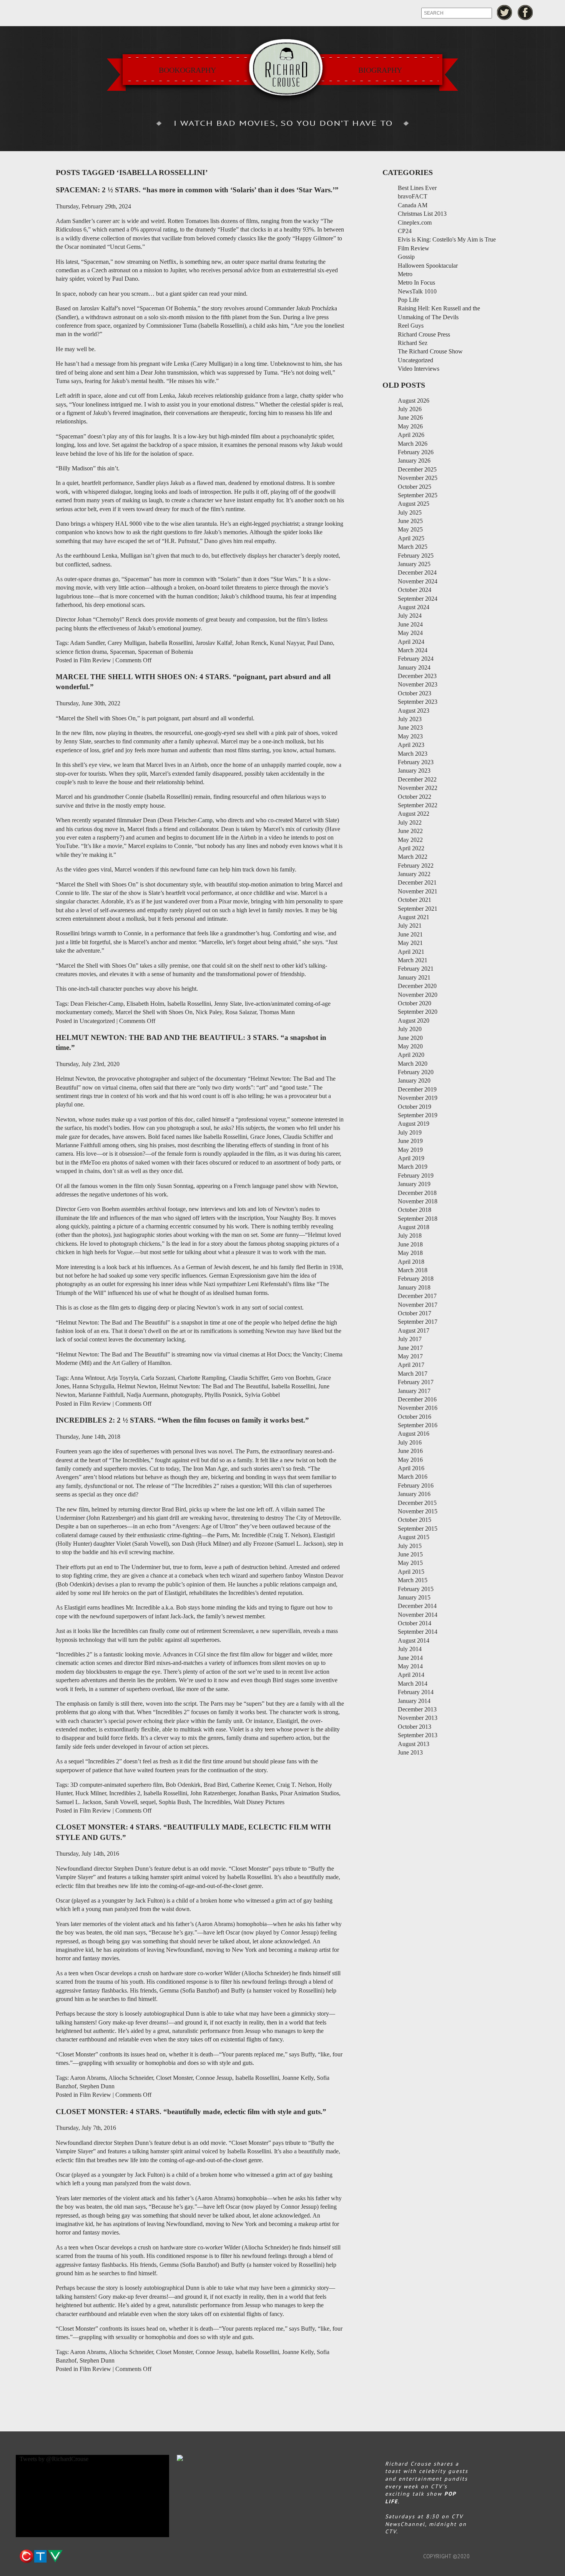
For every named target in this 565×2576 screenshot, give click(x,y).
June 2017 (410, 1348)
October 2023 (415, 693)
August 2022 (414, 814)
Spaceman (122, 652)
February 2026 (416, 452)
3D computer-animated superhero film (116, 1785)
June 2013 (410, 1752)
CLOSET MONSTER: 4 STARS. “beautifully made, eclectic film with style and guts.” (191, 2112)
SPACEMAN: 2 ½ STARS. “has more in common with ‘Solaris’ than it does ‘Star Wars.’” (197, 190)
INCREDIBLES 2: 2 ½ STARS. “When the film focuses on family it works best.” (182, 1420)
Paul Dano (320, 643)
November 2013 (418, 1718)
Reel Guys (411, 326)
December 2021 (417, 882)
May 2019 (410, 1150)
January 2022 (414, 874)
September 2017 (418, 1322)
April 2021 (411, 952)
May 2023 (410, 736)
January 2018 (414, 1287)
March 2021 (413, 960)
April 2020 (411, 1055)
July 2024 (410, 616)
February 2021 (416, 969)
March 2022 (413, 857)
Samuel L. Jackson (79, 1802)
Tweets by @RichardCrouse (54, 2459)
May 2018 (410, 1253)
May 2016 (410, 1460)
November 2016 (418, 1408)
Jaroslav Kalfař (214, 643)
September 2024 (418, 599)
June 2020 (410, 1038)
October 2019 (415, 1107)
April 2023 (411, 745)
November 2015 (418, 1511)
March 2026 (413, 444)
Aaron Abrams (88, 2078)
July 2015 (410, 1546)
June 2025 (410, 521)
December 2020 (417, 986)
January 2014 (414, 1701)
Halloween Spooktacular (428, 266)
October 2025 (415, 487)
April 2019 (411, 1158)
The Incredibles (212, 1802)
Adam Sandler (87, 643)
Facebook (526, 12)
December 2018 (417, 1193)
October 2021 (415, 900)
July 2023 (410, 719)
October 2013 (415, 1727)
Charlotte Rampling (202, 1378)
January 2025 (414, 564)
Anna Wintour (87, 1378)
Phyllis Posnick (223, 1395)
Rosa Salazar (241, 1012)
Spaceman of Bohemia (165, 652)
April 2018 (411, 1262)
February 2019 (416, 1176)
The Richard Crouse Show (430, 351)
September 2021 (418, 909)
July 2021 (410, 926)
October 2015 (415, 1520)
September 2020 (418, 1012)
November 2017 (418, 1305)
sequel (148, 1802)
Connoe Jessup (214, 2078)
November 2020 (418, 995)
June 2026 (410, 417)
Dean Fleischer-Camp (97, 1004)
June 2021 (410, 934)
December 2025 (417, 469)
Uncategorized (97, 1021)
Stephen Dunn (97, 2086)
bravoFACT (413, 196)
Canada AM (413, 205)
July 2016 (410, 1442)
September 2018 (418, 1219)
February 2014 (416, 1692)
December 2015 (417, 1503)
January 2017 (414, 1391)
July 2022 (410, 822)
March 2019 (413, 1167)
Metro (405, 274)
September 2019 (418, 1115)
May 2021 (410, 943)
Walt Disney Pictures (259, 1802)
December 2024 (417, 572)
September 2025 (418, 495)
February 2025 (416, 556)
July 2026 (410, 409)
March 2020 (413, 1064)
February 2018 (416, 1279)
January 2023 (414, 771)
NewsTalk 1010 (417, 291)
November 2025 (418, 478)
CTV (41, 2556)
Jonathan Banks (258, 1793)
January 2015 (414, 1597)
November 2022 (418, 788)
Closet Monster (174, 2078)
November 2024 (418, 581)
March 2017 (413, 1374)
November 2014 (418, 1615)
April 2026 (411, 435)
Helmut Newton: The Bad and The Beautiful (214, 1386)
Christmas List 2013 (422, 214)
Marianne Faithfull (101, 1395)
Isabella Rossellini (171, 643)
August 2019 (414, 1124)
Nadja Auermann (147, 1395)
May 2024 (410, 633)
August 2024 (414, 607)
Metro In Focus (416, 282)
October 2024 (415, 590)
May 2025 (410, 529)
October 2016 (415, 1417)
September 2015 (418, 1529)
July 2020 (410, 1029)
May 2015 (410, 1563)
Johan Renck (251, 643)
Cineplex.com (415, 222)
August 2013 (414, 1744)
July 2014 (410, 1649)
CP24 (405, 231)
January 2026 (414, 461)
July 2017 (410, 1339)
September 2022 (418, 805)
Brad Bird (216, 1785)
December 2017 (417, 1296)
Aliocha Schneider (131, 2078)
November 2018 (418, 1201)
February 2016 (416, 1485)
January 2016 (414, 1494)
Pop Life (408, 300)
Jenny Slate (228, 1004)
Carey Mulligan (127, 643)
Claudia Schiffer (248, 1378)
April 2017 (411, 1365)
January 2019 (414, 1184)
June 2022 (410, 831)
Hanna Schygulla (93, 1386)
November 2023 (418, 684)
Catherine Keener (252, 1785)
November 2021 (418, 891)
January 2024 (414, 667)
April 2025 (411, 538)
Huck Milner (91, 1793)
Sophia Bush (174, 1802)
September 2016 (418, 1425)
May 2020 (410, 1046)
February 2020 (416, 1072)
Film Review (95, 660)
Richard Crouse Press (424, 334)
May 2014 (410, 1666)
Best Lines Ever (417, 188)
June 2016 (410, 1451)
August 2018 (414, 1227)
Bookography (187, 70)
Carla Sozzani (158, 1378)
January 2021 (414, 977)
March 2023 (413, 754)
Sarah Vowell (121, 1802)
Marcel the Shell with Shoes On (154, 1012)
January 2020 (414, 1081)
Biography (380, 70)
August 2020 (414, 1021)
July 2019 (410, 1132)
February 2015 (416, 1589)
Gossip (406, 257)
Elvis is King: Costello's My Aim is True (447, 239)
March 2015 (413, 1580)
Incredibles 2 (125, 1793)
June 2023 (410, 727)
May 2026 (410, 426)
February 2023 (416, 762)
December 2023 (417, 676)
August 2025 (414, 504)
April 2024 (411, 642)
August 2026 (414, 401)
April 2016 (411, 1468)
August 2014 (414, 1640)
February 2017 (416, 1382)
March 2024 (413, 650)
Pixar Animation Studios (309, 1793)
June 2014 (410, 1658)
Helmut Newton (137, 1386)
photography (186, 1395)
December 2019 (417, 1089)
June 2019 (410, 1141)
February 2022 (416, 866)
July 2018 (410, 1236)
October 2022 (415, 797)
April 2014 (411, 1675)
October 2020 (415, 1003)
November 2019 (418, 1098)
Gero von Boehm (292, 1378)
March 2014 (413, 1684)
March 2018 (413, 1270)
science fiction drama (81, 652)
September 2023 (418, 702)
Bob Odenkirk (183, 1785)
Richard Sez (413, 343)
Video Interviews (419, 369)
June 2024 (410, 624)
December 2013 (417, 1709)
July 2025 (410, 512)
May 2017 (410, 1356)
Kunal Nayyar (287, 643)
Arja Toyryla (122, 1378)
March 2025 (413, 547)
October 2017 (415, 1313)
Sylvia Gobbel (262, 1395)
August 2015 (414, 1537)
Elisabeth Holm (145, 1004)
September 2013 (418, 1735)
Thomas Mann (277, 1012)
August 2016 (414, 1434)
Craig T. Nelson (296, 1785)
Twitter (504, 12)
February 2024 (416, 659)
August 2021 (414, 917)
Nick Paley (209, 1012)
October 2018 (415, 1210)
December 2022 (417, 779)
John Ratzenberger (213, 1793)
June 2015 (410, 1554)
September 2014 (418, 1632)
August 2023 (414, 711)
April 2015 (411, 1572)
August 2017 (414, 1330)
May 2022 (410, 840)
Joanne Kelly (298, 2078)
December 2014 (417, 1606)
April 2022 (411, 848)
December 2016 (417, 1399)
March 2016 (413, 1477)
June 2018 (410, 1244)
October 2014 (415, 1623)
